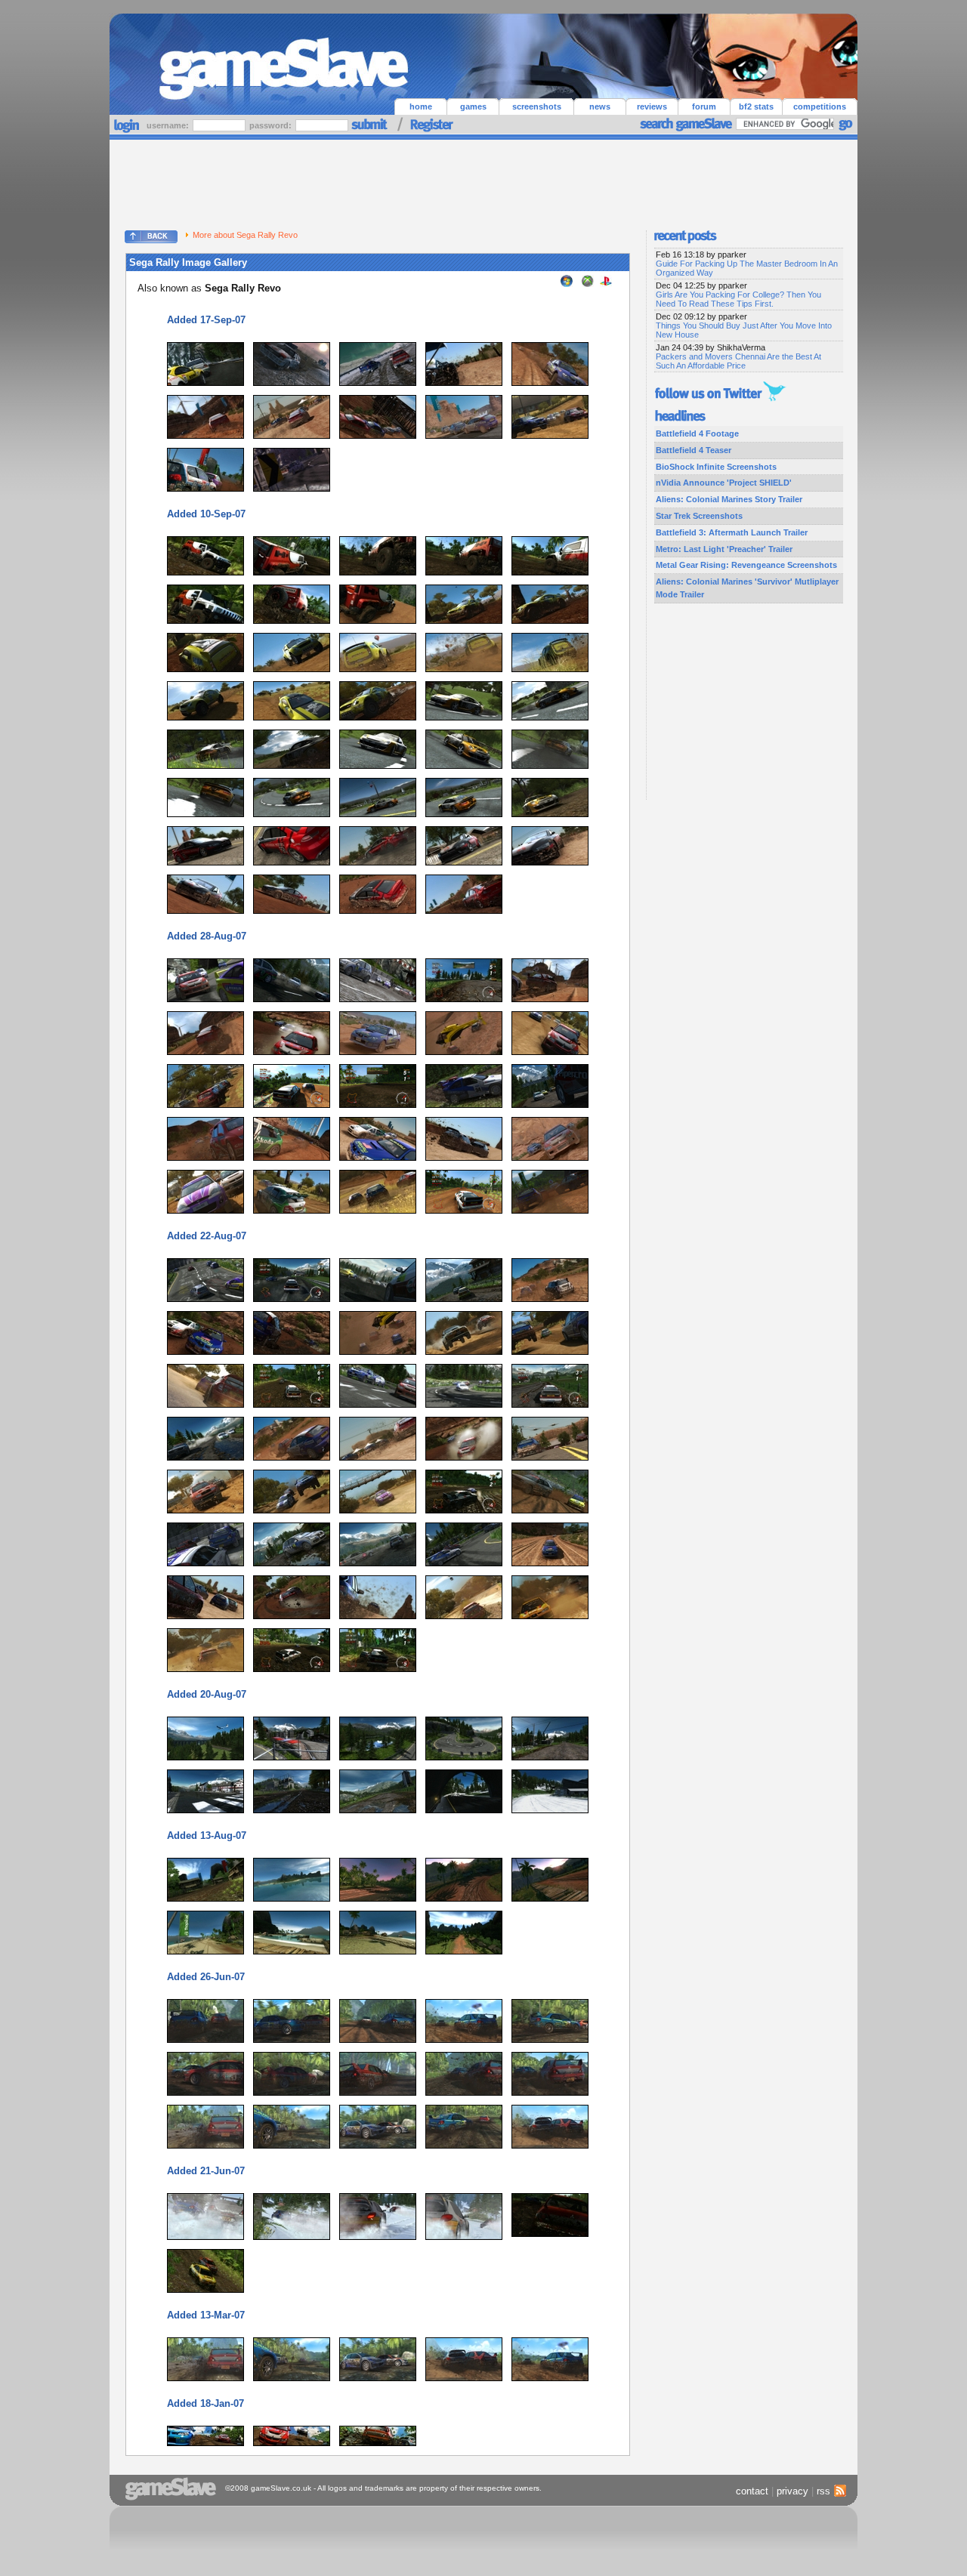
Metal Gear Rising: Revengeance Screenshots (746, 565)
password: (272, 125)
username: (169, 125)
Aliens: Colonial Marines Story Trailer (729, 499)
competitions (820, 106)
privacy (792, 2491)
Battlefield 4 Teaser (694, 450)
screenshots (537, 106)
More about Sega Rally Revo (245, 235)
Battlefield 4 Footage (697, 433)
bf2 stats (756, 106)
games (473, 106)
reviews (652, 106)
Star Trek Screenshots (699, 516)
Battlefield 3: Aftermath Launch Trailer (732, 532)
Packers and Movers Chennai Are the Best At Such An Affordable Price (738, 361)
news (600, 106)
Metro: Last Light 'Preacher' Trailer (724, 549)
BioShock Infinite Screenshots (716, 467)
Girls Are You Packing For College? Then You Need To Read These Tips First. (738, 299)
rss (823, 2491)
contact (752, 2491)
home (421, 106)
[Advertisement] (483, 181)
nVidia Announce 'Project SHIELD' (724, 483)
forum (704, 106)
